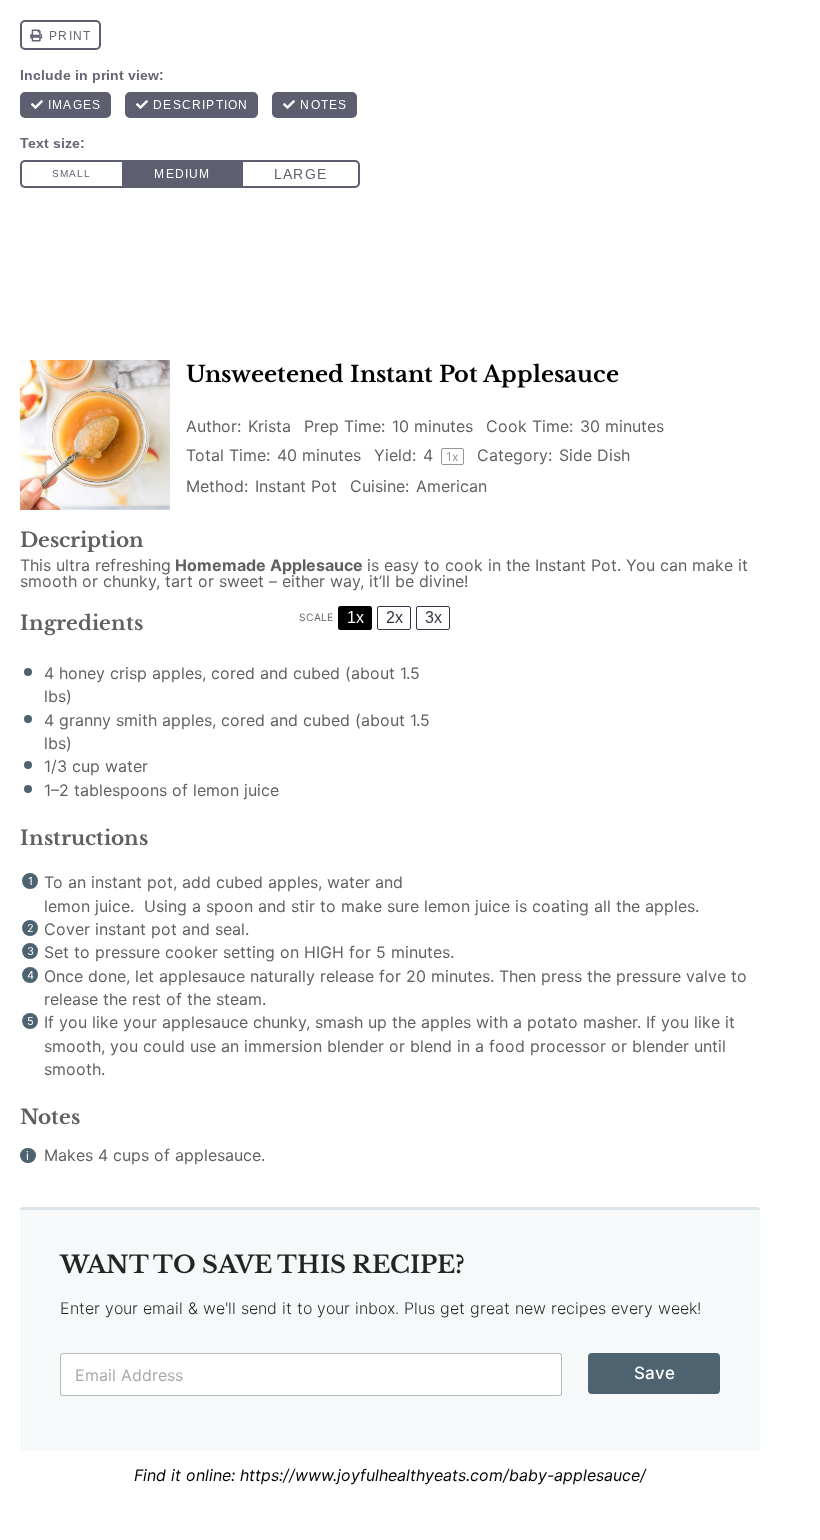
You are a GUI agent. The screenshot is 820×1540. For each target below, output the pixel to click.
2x (394, 617)
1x (355, 617)
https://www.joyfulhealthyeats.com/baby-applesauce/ (443, 1475)
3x (433, 617)
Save (654, 1373)
